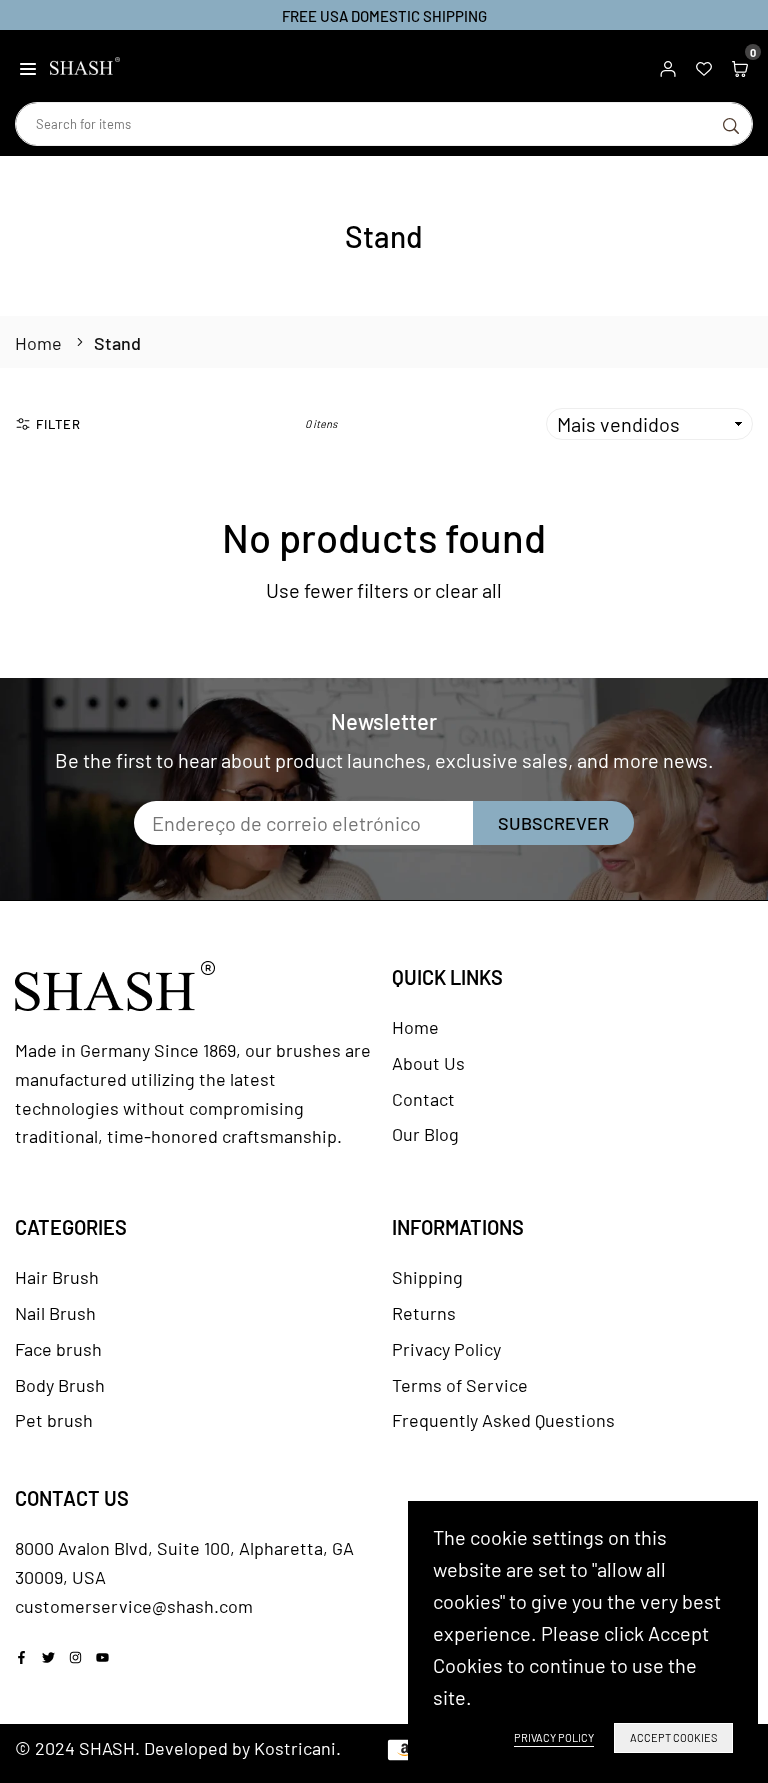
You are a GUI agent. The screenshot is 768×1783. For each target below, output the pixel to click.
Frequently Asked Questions (503, 1420)
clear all (468, 590)
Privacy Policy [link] (554, 1737)
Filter (58, 424)
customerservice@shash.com (134, 1606)
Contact (423, 1099)
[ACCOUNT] (668, 66)
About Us (428, 1063)
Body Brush (60, 1385)
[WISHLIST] (704, 66)
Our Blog (425, 1134)
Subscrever (553, 823)
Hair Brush (57, 1277)
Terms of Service (460, 1385)
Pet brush (54, 1420)
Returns (424, 1313)
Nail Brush (55, 1313)
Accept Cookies (673, 1737)
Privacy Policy (446, 1349)
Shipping (427, 1277)
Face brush (58, 1349)
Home (38, 343)
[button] (28, 66)
